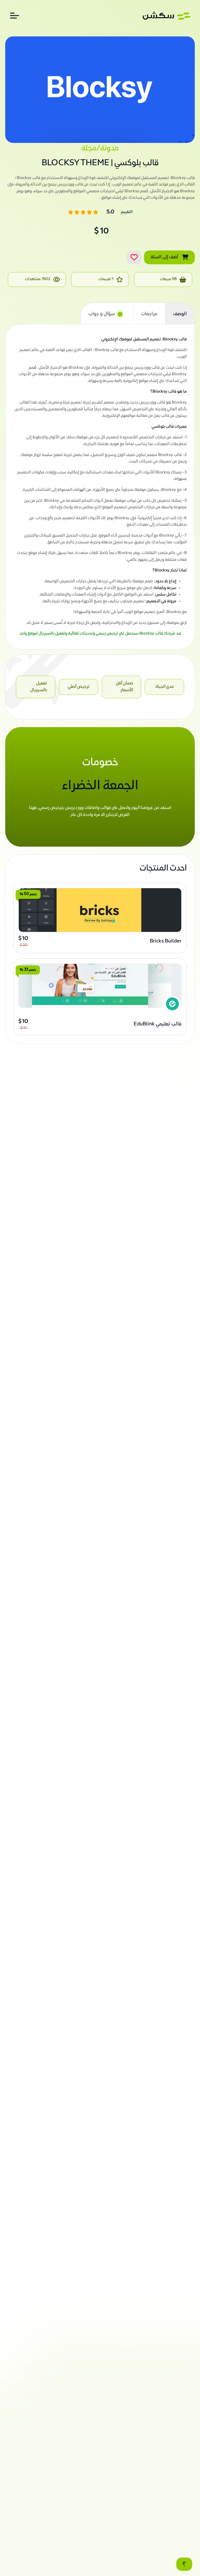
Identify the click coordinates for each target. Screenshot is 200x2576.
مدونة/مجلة (100, 149)
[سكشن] (167, 16)
